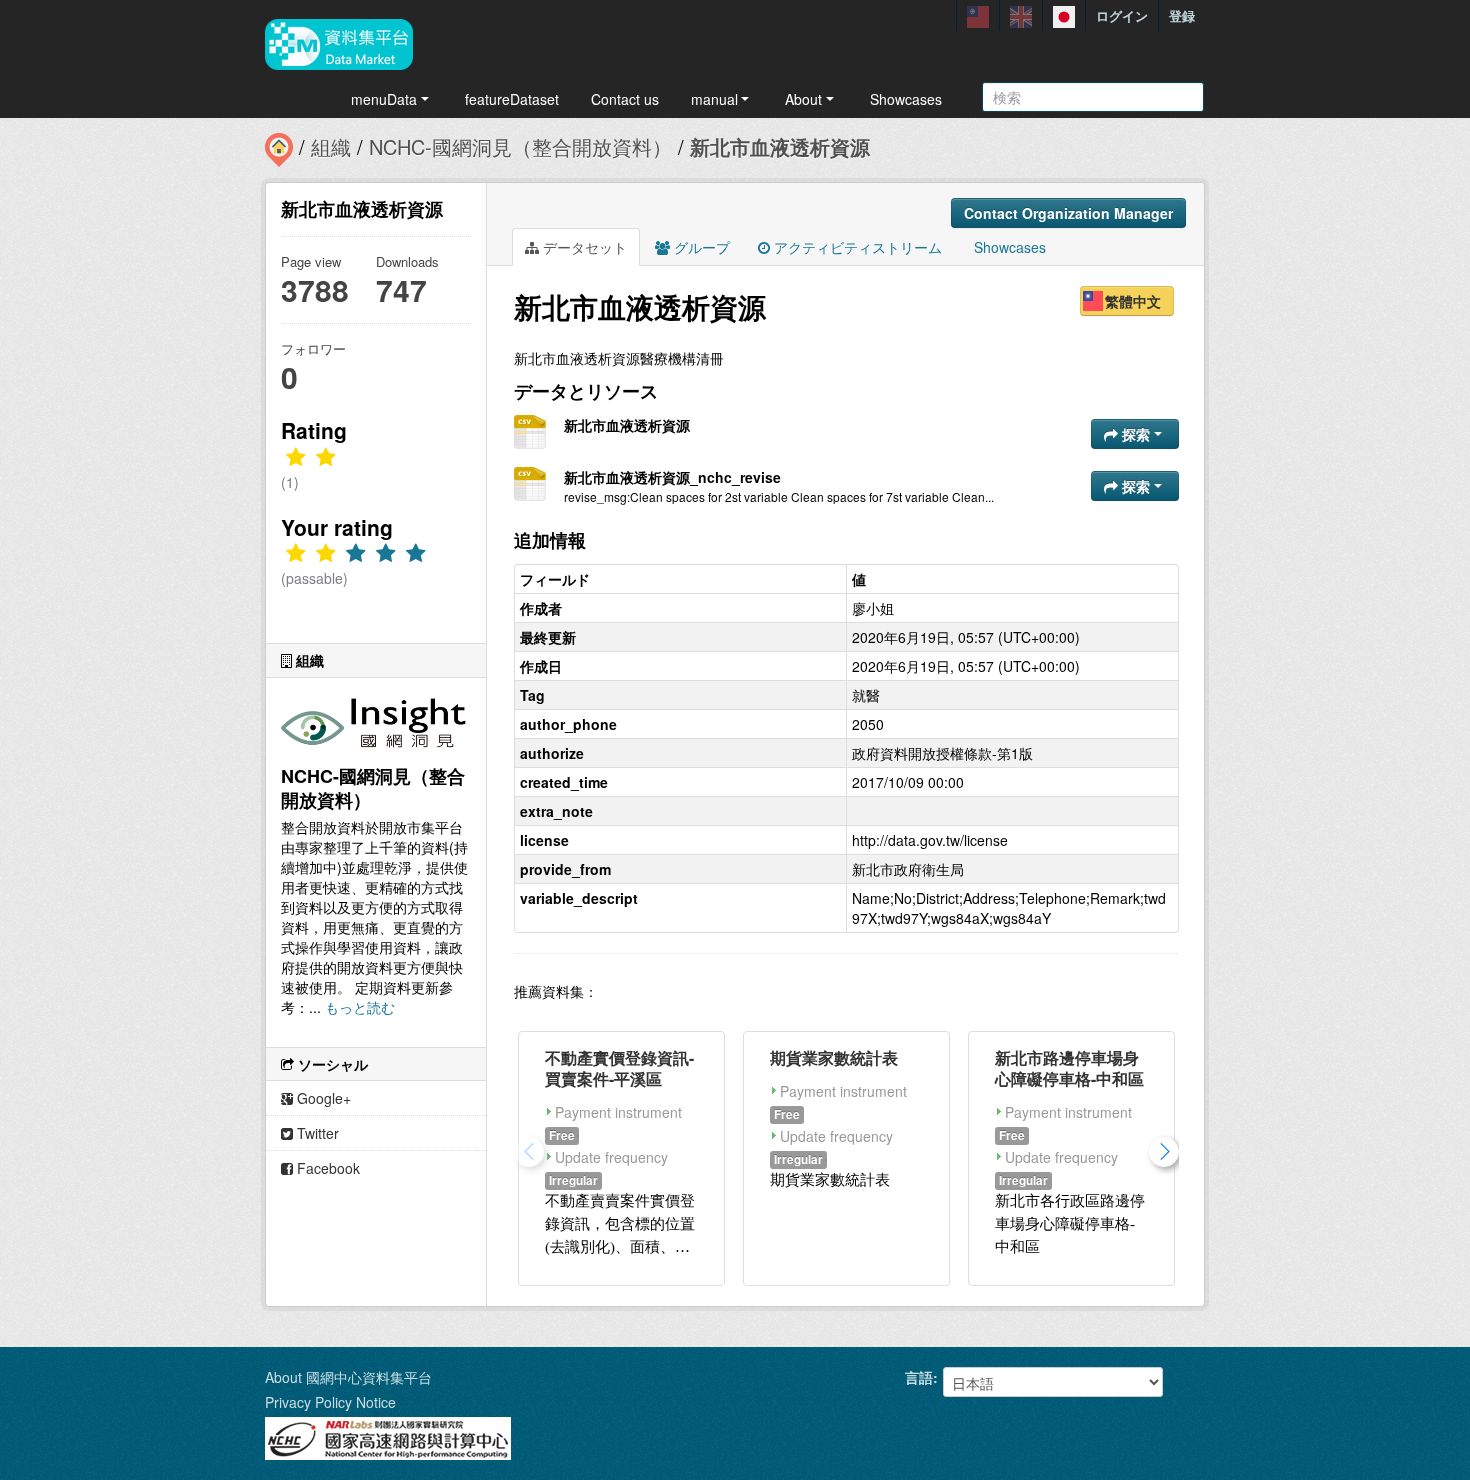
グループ (700, 247)
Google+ (322, 1098)
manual (714, 99)
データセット (583, 247)
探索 (1136, 434)
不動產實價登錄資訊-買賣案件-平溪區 (619, 1068)
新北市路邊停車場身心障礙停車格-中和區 (1069, 1068)
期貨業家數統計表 (834, 1057)
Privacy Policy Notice (330, 1402)
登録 (1182, 15)
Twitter (316, 1133)
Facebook (326, 1168)
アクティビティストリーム (856, 247)
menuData (384, 99)
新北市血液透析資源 (780, 146)
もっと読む (360, 1007)
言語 (919, 1377)
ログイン (1122, 15)
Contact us (625, 99)
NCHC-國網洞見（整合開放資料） (520, 146)
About (803, 99)
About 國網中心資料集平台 (348, 1377)
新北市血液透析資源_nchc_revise (672, 477)
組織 (331, 146)
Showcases (906, 99)
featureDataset (512, 99)
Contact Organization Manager (1068, 213)
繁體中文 (1133, 301)
